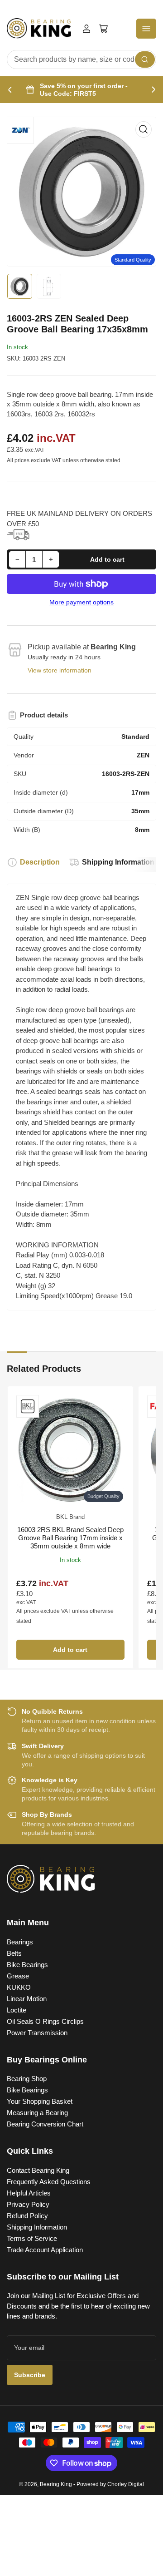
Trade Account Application (45, 2250)
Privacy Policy (28, 2204)
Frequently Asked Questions (49, 2182)
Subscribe (30, 2375)
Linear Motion (27, 1999)
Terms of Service (32, 2238)
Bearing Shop (27, 2079)
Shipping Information (118, 862)
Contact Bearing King (38, 2170)
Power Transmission (37, 2033)
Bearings (20, 1942)
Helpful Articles (29, 2193)
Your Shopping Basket (40, 2101)
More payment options (81, 602)
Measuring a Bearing (37, 2113)
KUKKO (19, 1987)
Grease (18, 1976)
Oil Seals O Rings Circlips (45, 2021)
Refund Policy (27, 2216)
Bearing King (56, 2484)
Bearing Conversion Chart (45, 2124)
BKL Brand (70, 1517)
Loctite (17, 2010)
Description (40, 862)
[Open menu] (146, 29)
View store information (60, 670)
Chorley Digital (126, 2484)
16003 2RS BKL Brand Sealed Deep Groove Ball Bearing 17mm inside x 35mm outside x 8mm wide (70, 1538)
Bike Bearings (27, 1965)
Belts (14, 1953)
